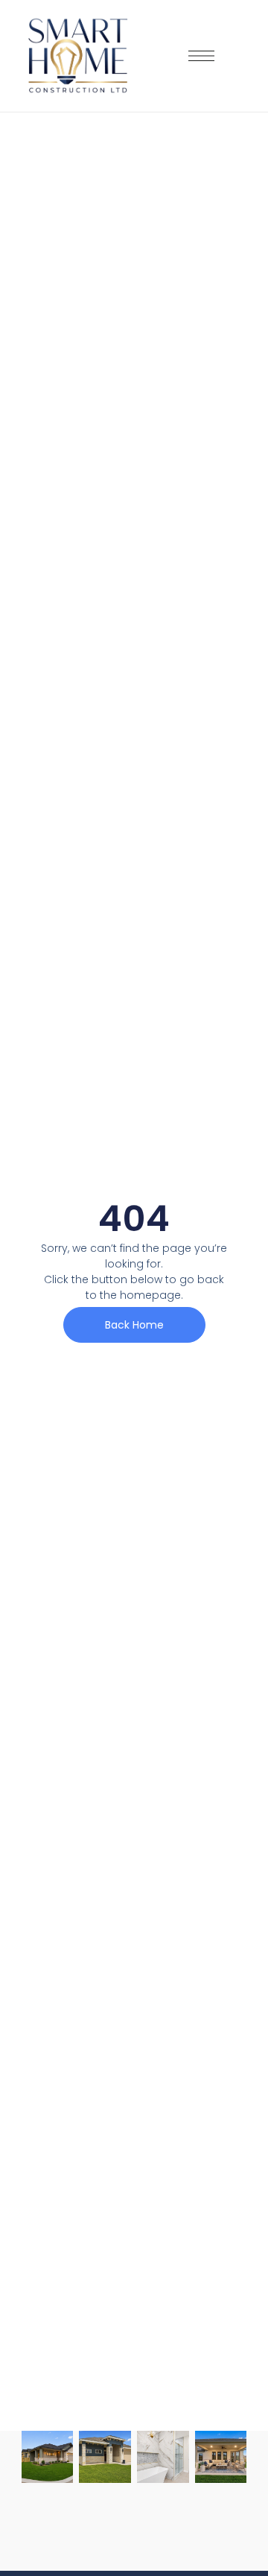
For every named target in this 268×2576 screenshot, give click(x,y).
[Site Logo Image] (78, 56)
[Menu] (201, 56)
